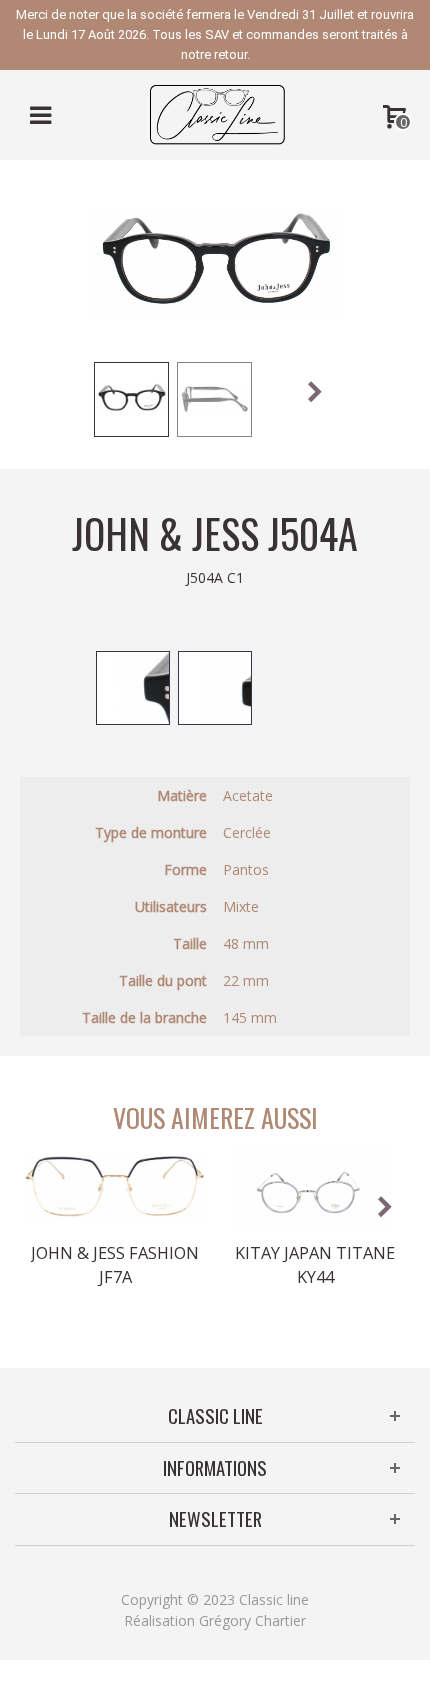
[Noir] (133, 688)
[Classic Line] (217, 113)
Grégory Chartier (252, 1620)
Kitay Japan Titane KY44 (315, 1265)
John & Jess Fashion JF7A (115, 1265)
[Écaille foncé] (215, 688)
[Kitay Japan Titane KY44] (315, 1187)
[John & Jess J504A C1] (131, 399)
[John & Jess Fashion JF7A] (115, 1187)
